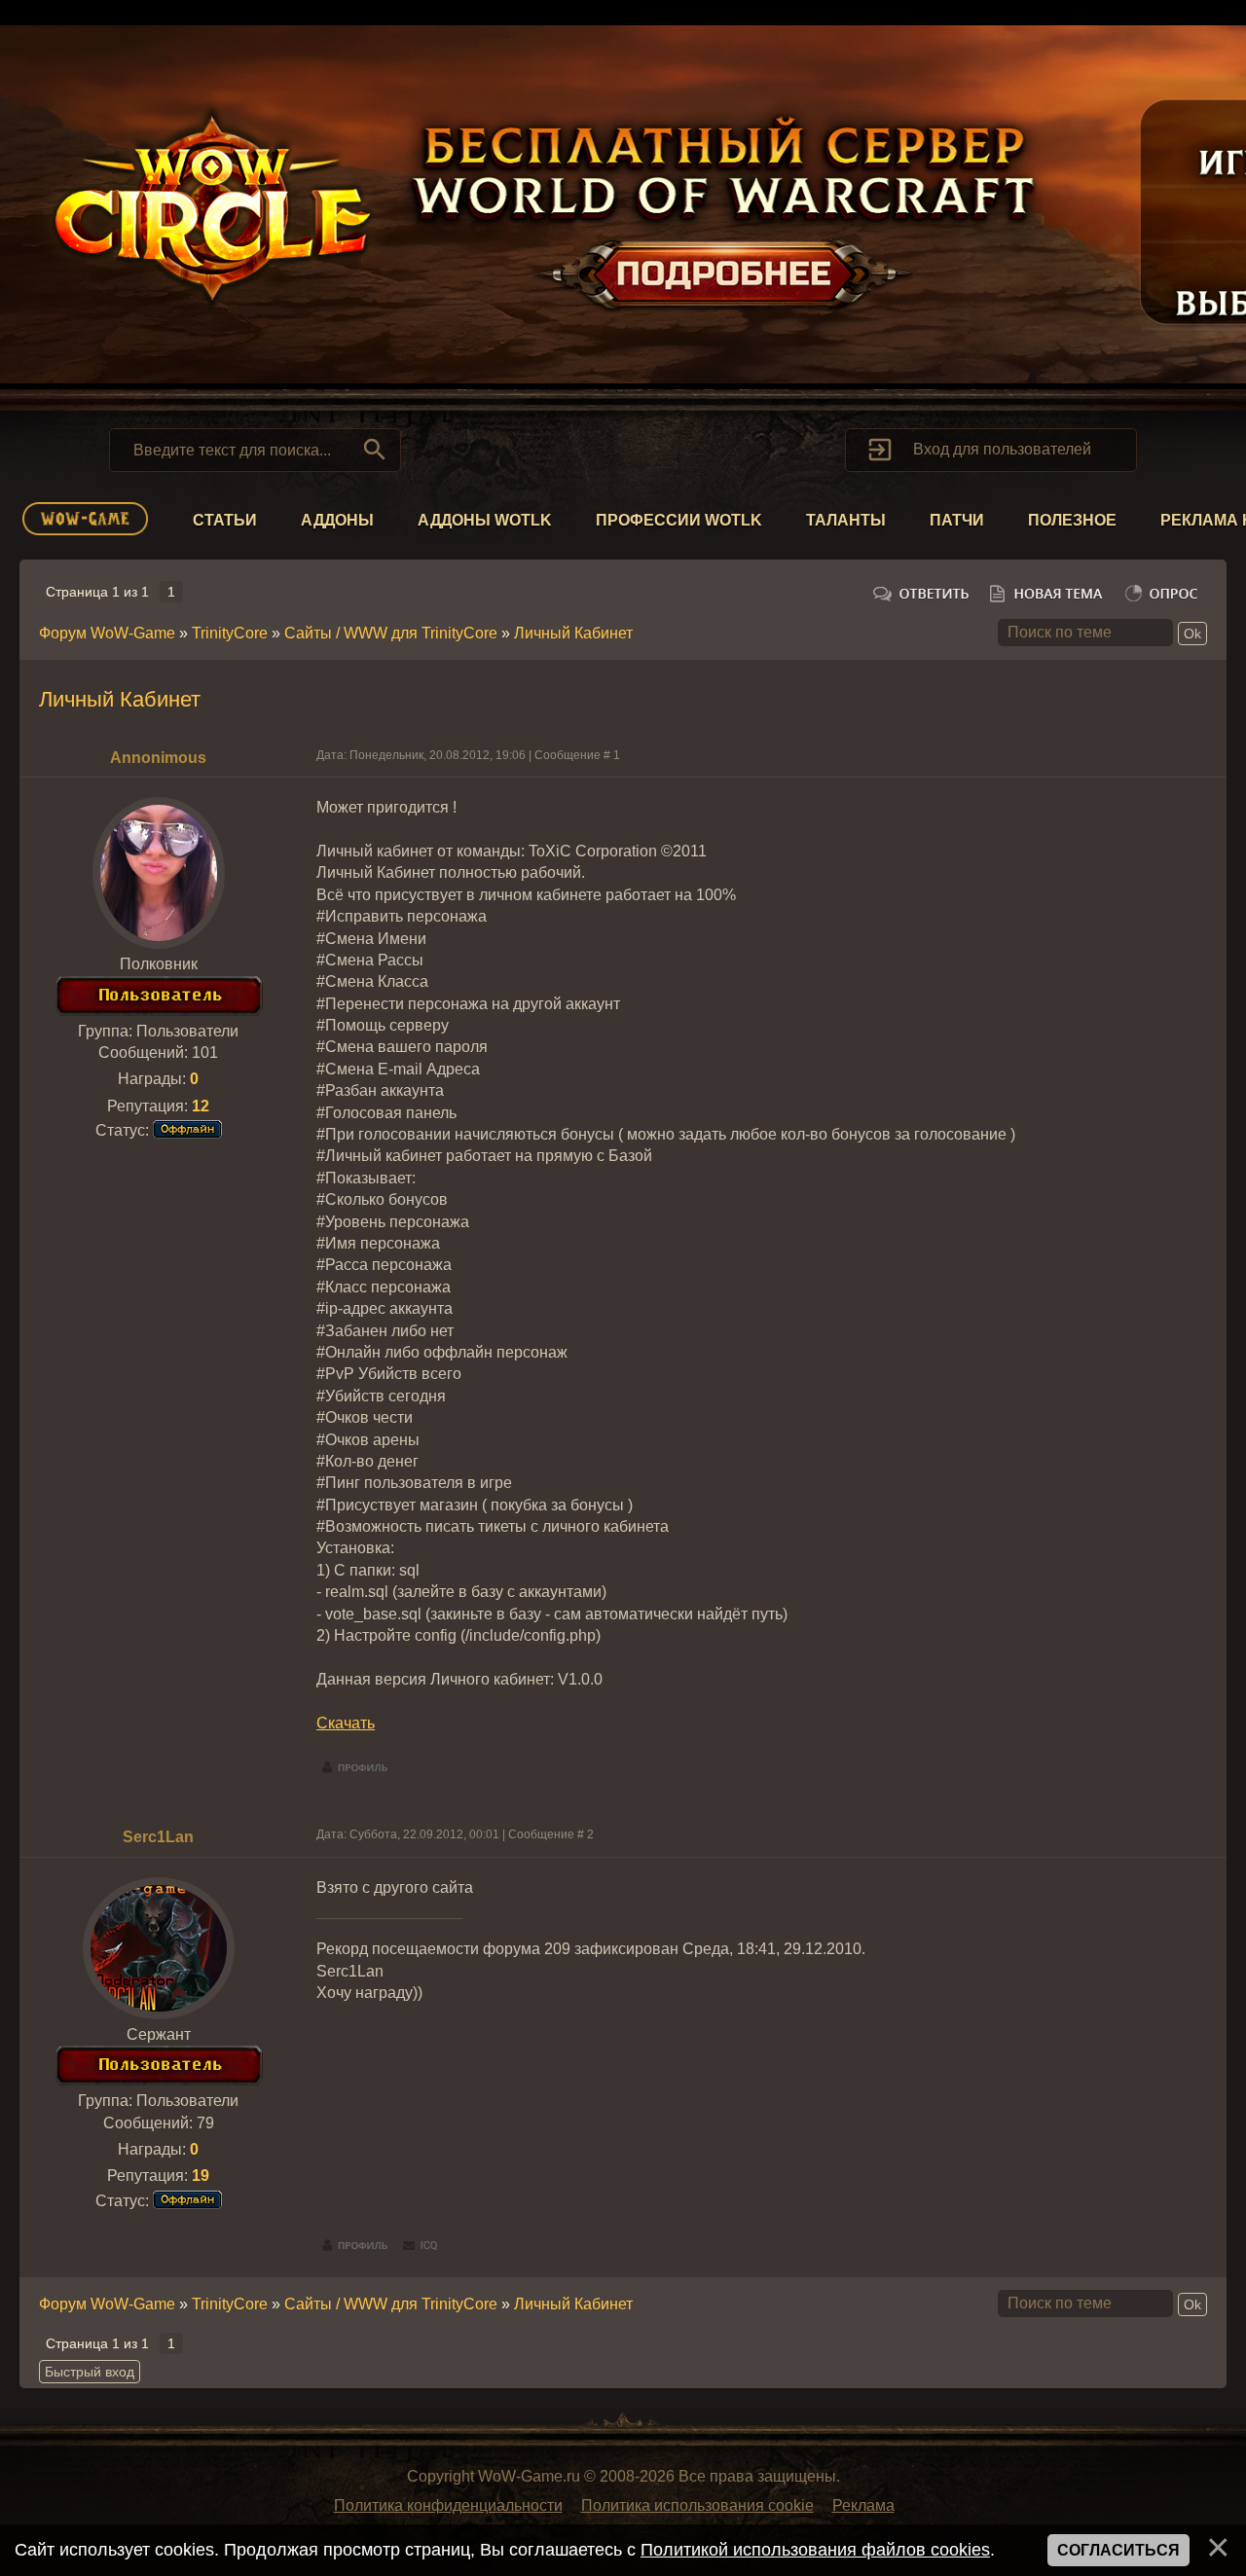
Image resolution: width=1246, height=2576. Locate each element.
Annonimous (158, 758)
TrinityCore (230, 633)
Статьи (225, 520)
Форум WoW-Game (107, 633)
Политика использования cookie (697, 2505)
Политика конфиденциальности (448, 2505)
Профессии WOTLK (679, 520)
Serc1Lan (158, 1837)
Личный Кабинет (573, 633)
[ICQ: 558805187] (420, 2246)
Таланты (846, 520)
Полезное (1072, 520)
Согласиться (1118, 2550)
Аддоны (337, 520)
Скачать (346, 1723)
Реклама (863, 2505)
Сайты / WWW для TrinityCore (391, 633)
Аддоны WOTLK (485, 520)
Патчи (957, 520)
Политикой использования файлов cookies (815, 2550)
